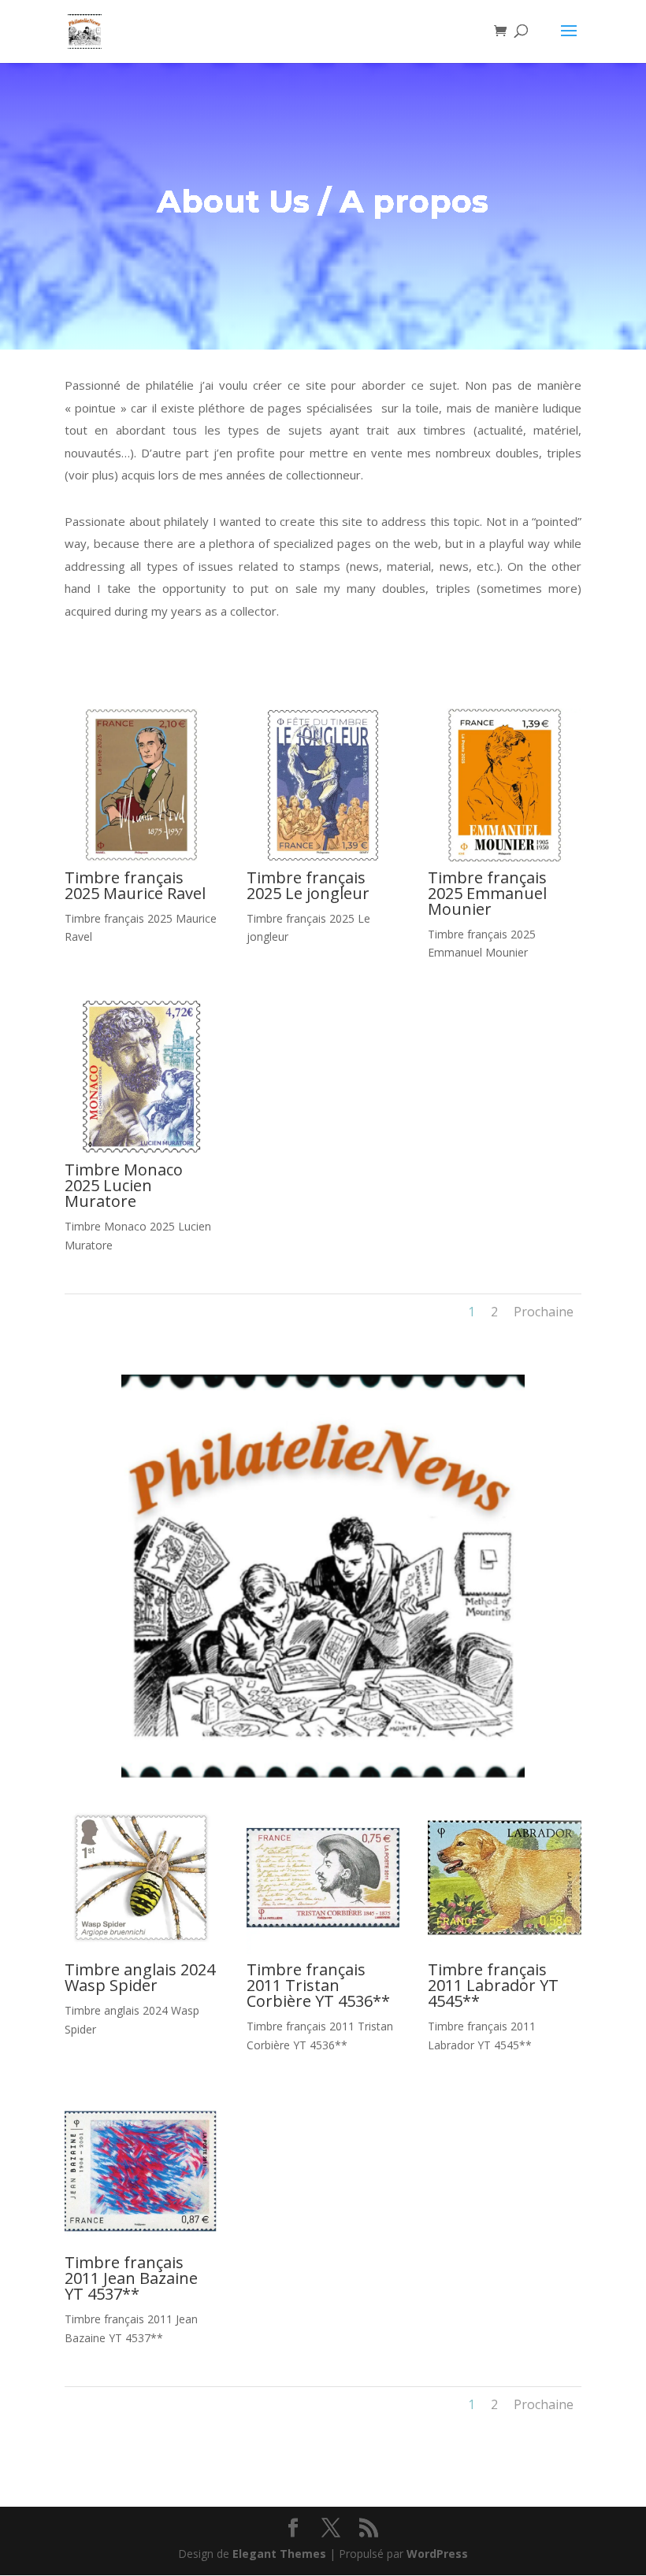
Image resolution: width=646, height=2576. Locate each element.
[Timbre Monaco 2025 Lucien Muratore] (141, 1150)
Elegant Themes (279, 2554)
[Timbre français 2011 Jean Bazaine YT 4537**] (141, 2243)
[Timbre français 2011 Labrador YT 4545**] (505, 1950)
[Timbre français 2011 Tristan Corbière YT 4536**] (323, 1950)
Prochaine (544, 1312)
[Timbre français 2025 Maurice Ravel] (141, 858)
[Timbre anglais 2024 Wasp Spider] (141, 1950)
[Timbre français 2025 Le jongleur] (323, 858)
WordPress (437, 2554)
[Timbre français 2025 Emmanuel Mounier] (505, 858)
